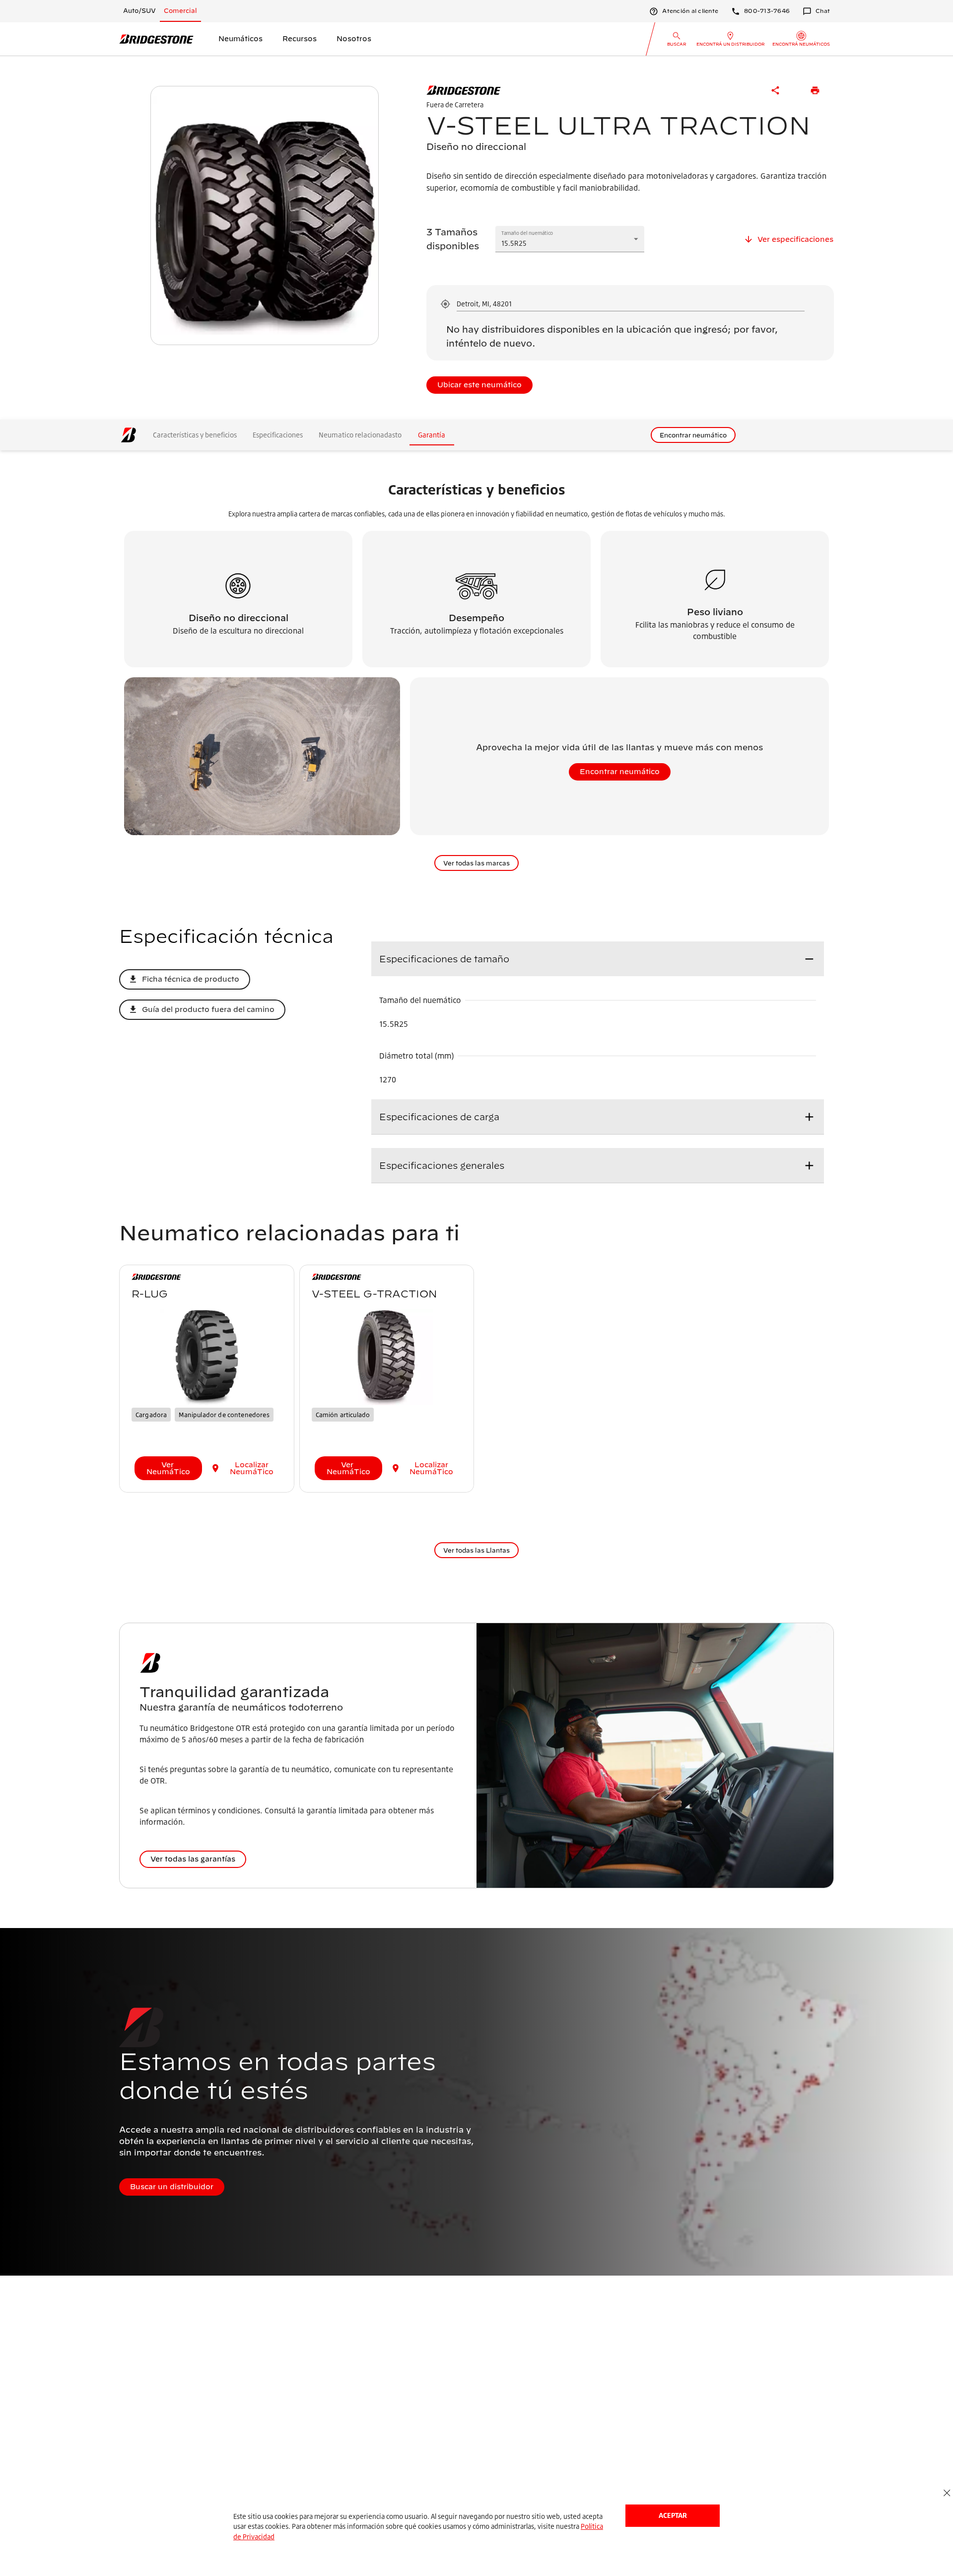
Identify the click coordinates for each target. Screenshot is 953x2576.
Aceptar (673, 2515)
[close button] (947, 2493)
